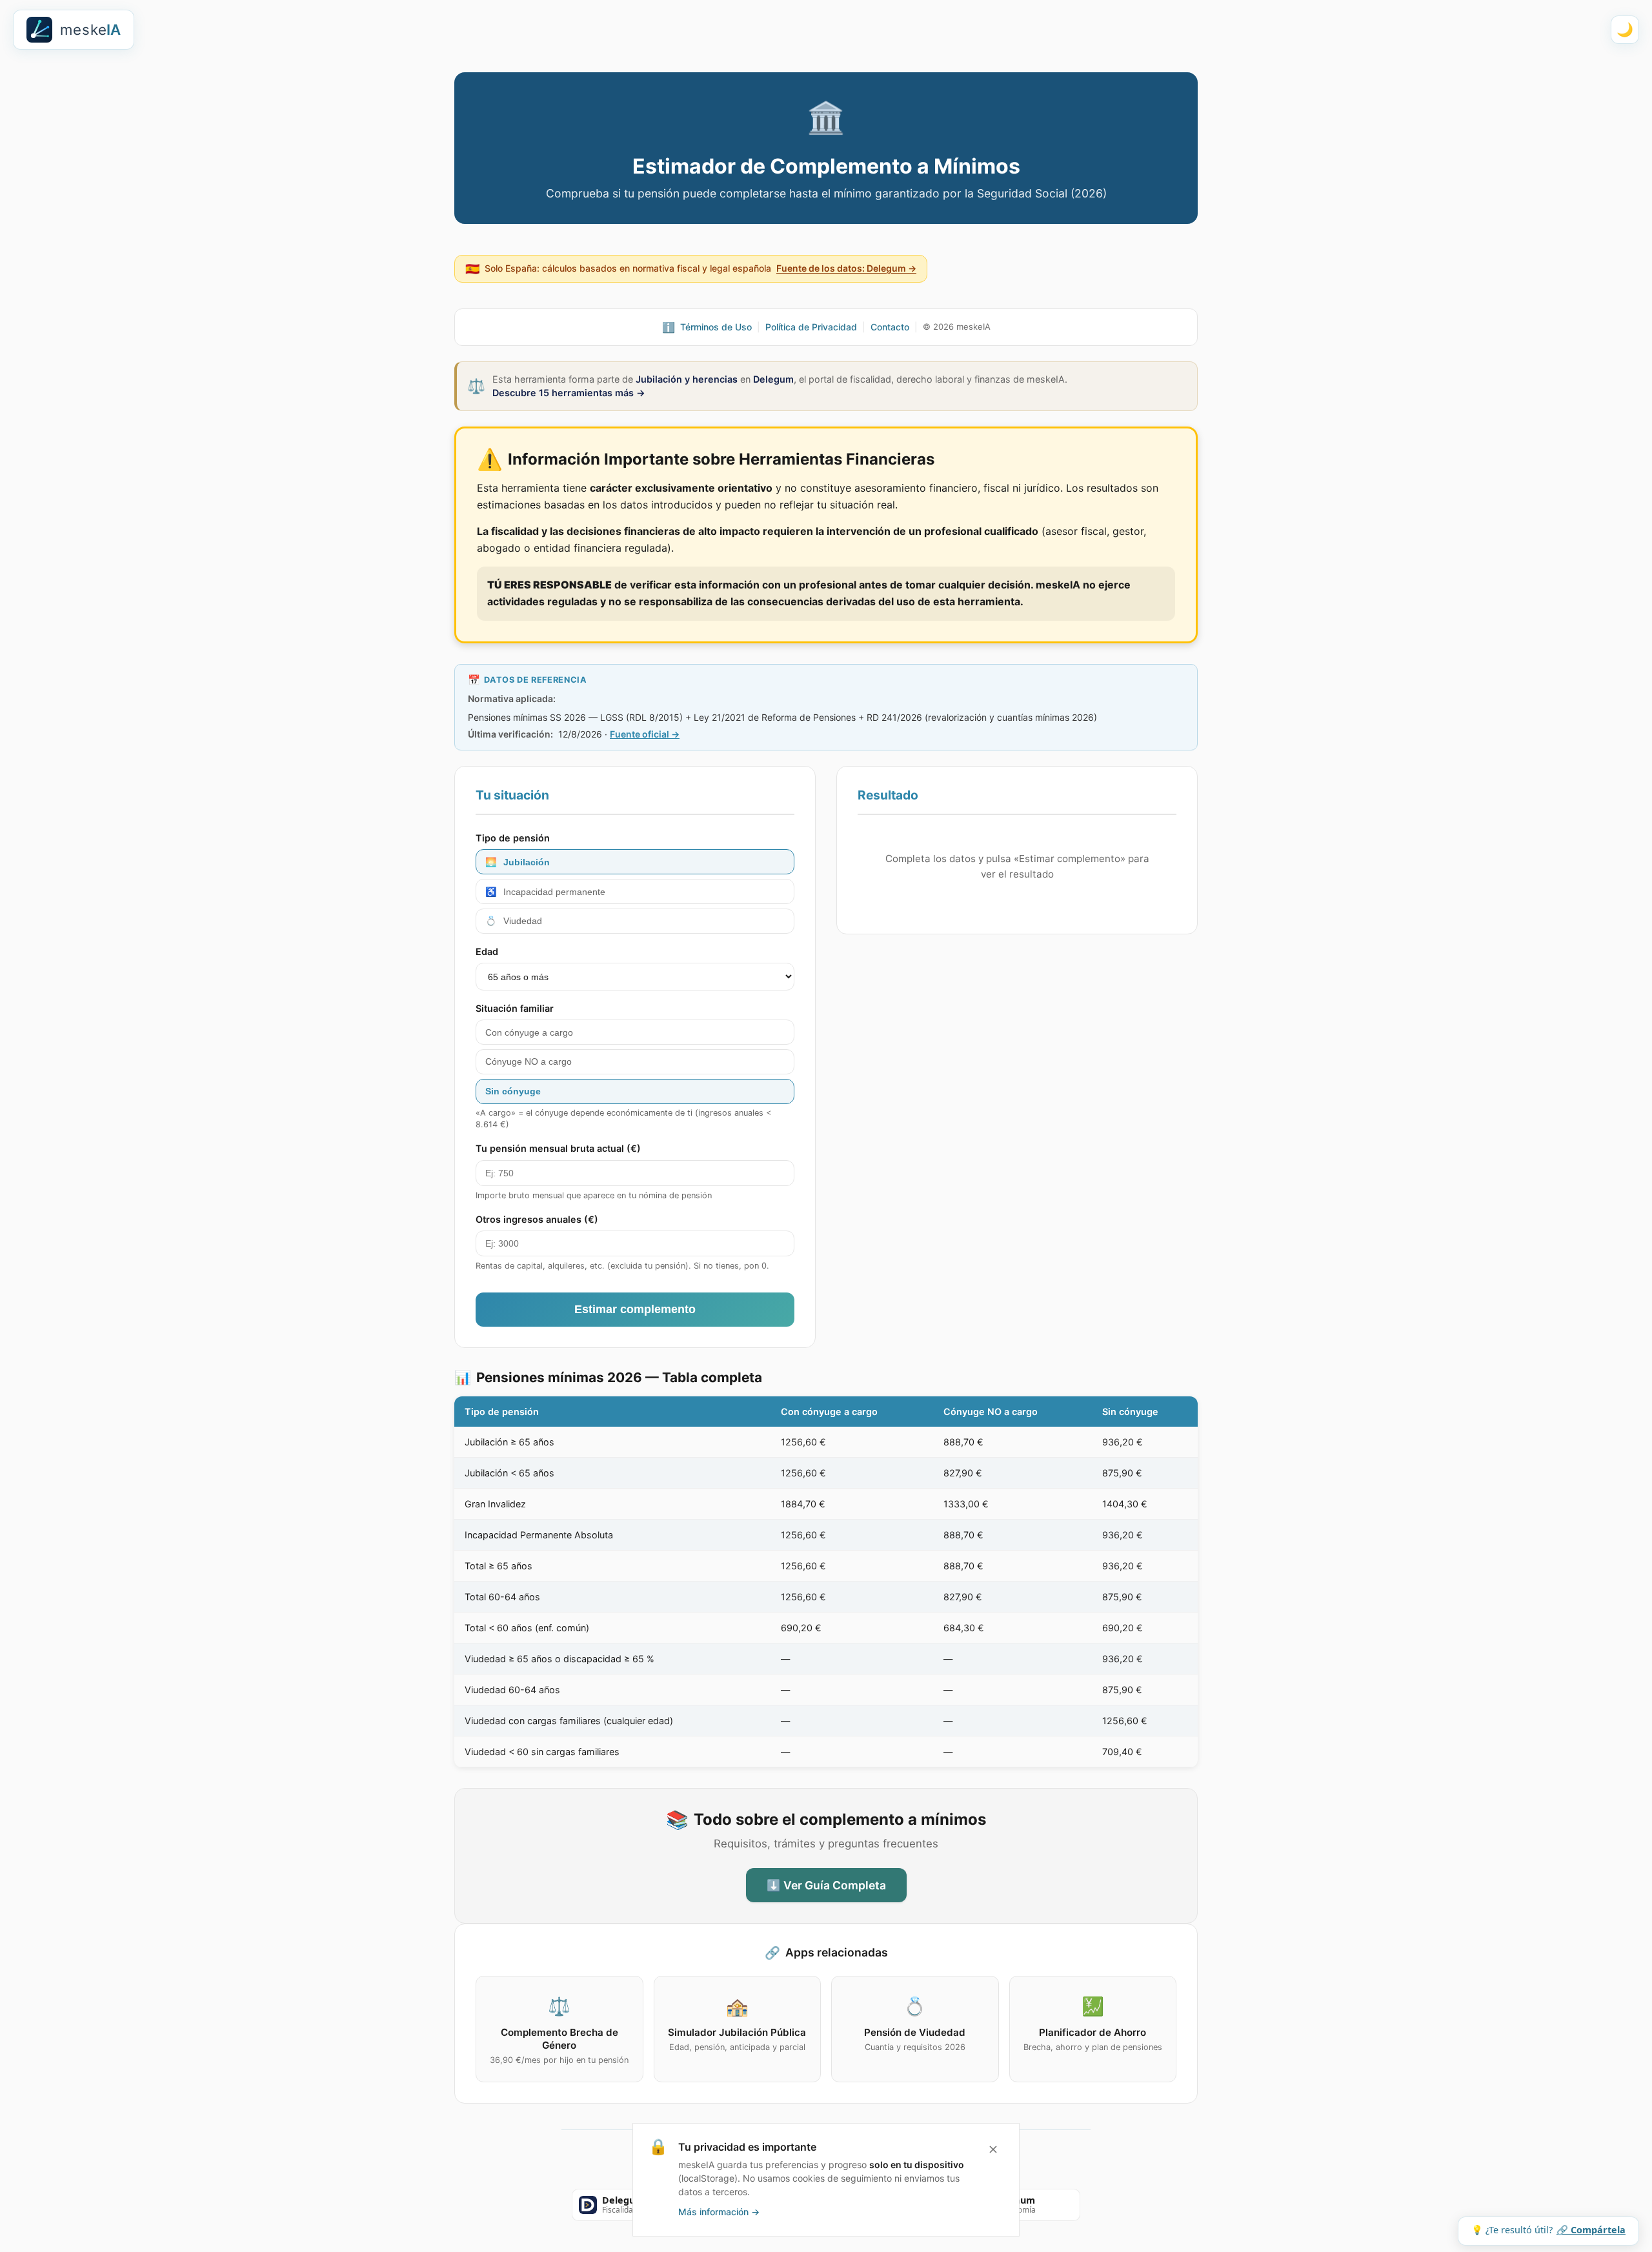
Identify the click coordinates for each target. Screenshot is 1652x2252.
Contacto (890, 327)
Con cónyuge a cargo (529, 1032)
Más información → (719, 2212)
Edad (487, 951)
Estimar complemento (635, 1309)
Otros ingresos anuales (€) (537, 1219)
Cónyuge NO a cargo (529, 1061)
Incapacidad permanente (545, 892)
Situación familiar (515, 1008)
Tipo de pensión (513, 838)
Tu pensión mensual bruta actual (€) (558, 1148)
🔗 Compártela (1591, 2230)
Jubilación (518, 862)
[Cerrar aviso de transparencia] (993, 2149)
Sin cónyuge (513, 1091)
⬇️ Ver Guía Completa (826, 1885)
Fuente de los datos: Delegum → (846, 268)
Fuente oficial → (645, 734)
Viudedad (514, 921)
